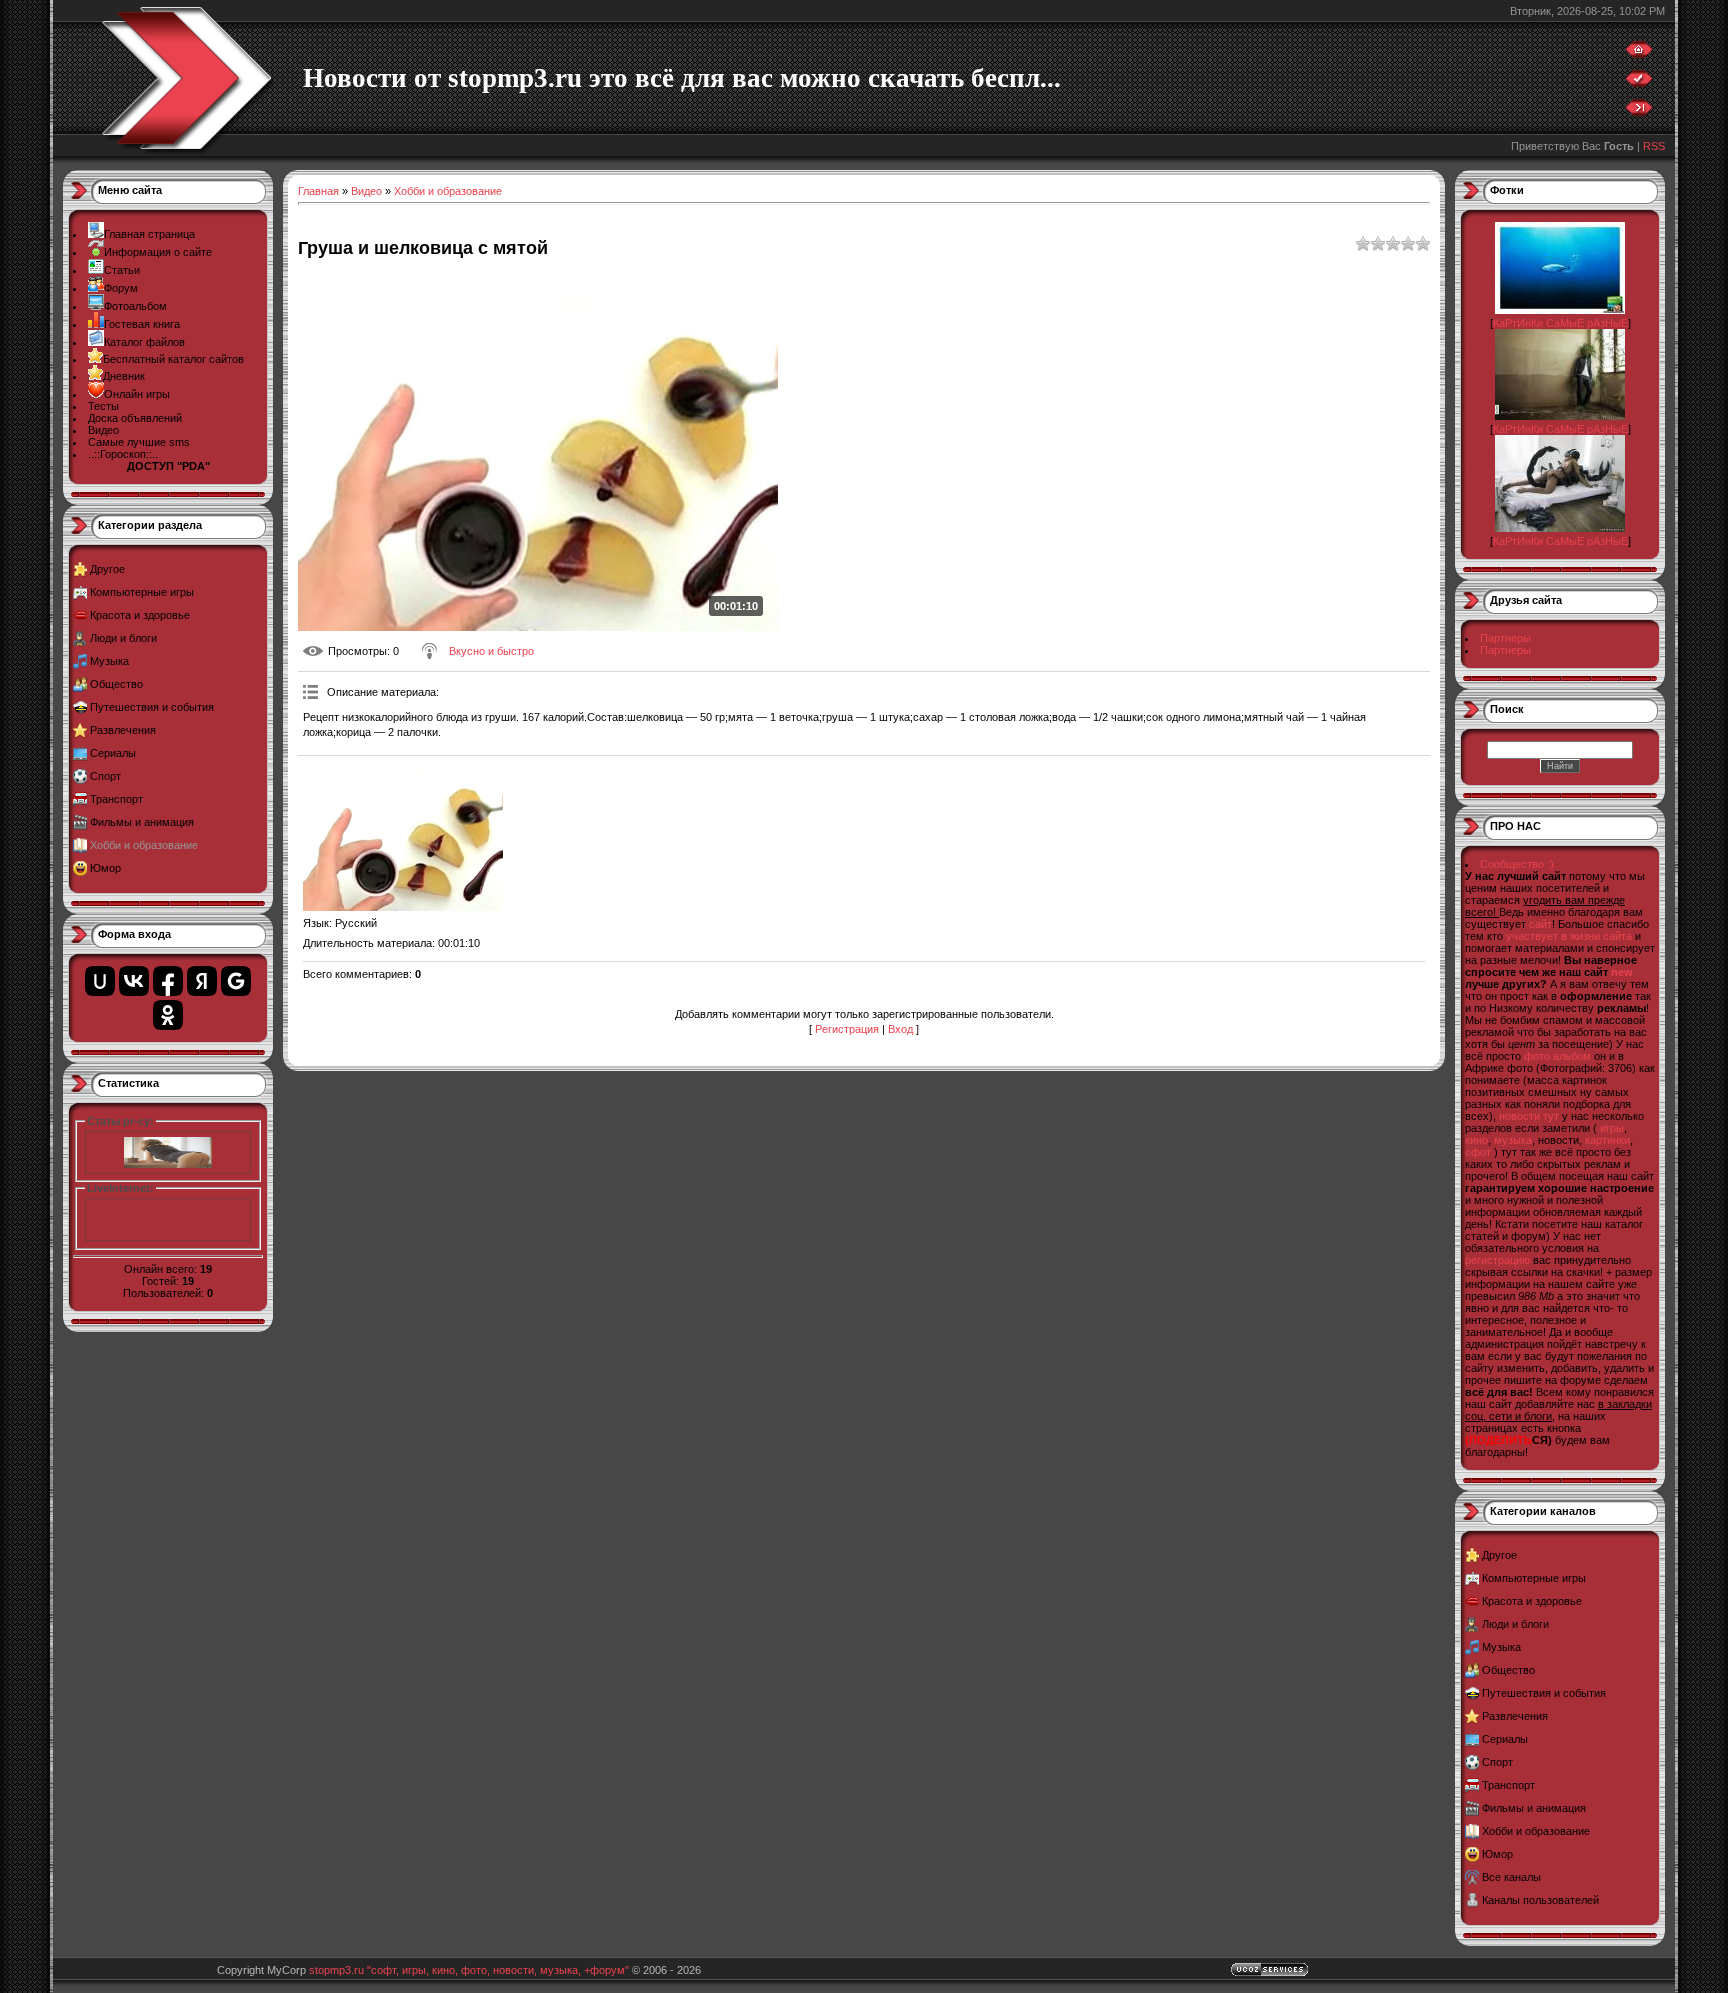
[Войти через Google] (236, 981)
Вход (900, 1029)
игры (1612, 1128)
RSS (1654, 146)
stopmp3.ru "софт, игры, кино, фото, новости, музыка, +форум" (469, 1970)
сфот (1478, 1152)
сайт (1540, 924)
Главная (318, 191)
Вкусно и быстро (491, 651)
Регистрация (847, 1029)
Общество (116, 684)
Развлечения (123, 730)
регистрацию (1497, 1260)
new (1622, 972)
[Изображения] (403, 836)
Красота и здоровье (140, 615)
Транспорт (116, 799)
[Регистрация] (1639, 83)
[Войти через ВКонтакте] (134, 981)
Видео (366, 191)
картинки (1607, 1140)
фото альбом (1557, 1056)
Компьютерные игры (142, 592)
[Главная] (1639, 54)
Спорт (105, 776)
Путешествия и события (152, 707)
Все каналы (1511, 1877)
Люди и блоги (123, 638)
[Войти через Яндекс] (202, 981)
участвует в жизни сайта (1569, 936)
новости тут (1529, 1116)
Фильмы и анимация (142, 822)
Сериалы (113, 753)
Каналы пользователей (1540, 1900)
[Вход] (1639, 112)
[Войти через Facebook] (168, 981)
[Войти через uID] (100, 981)
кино (1476, 1140)
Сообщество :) (1517, 864)
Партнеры (1505, 638)
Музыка (109, 661)
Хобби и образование (144, 845)
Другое (107, 569)
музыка (1513, 1140)
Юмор (105, 868)
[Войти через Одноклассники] (168, 1015)
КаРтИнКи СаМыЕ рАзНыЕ (1560, 323)
